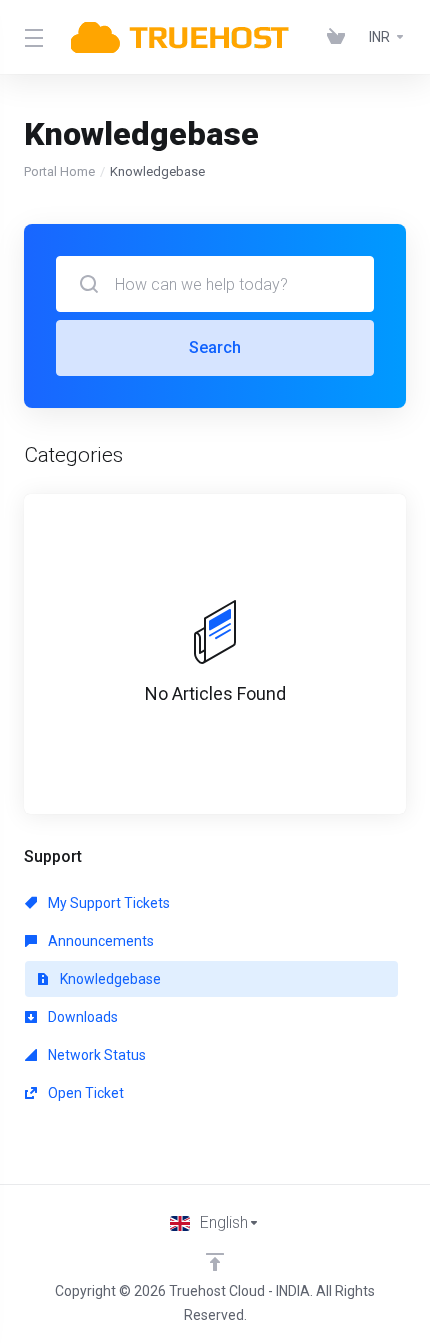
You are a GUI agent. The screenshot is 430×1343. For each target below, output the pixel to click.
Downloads (81, 1017)
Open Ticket (84, 1093)
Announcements (99, 941)
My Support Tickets (107, 903)
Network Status (95, 1055)
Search (215, 347)
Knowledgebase (109, 979)
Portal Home (59, 171)
